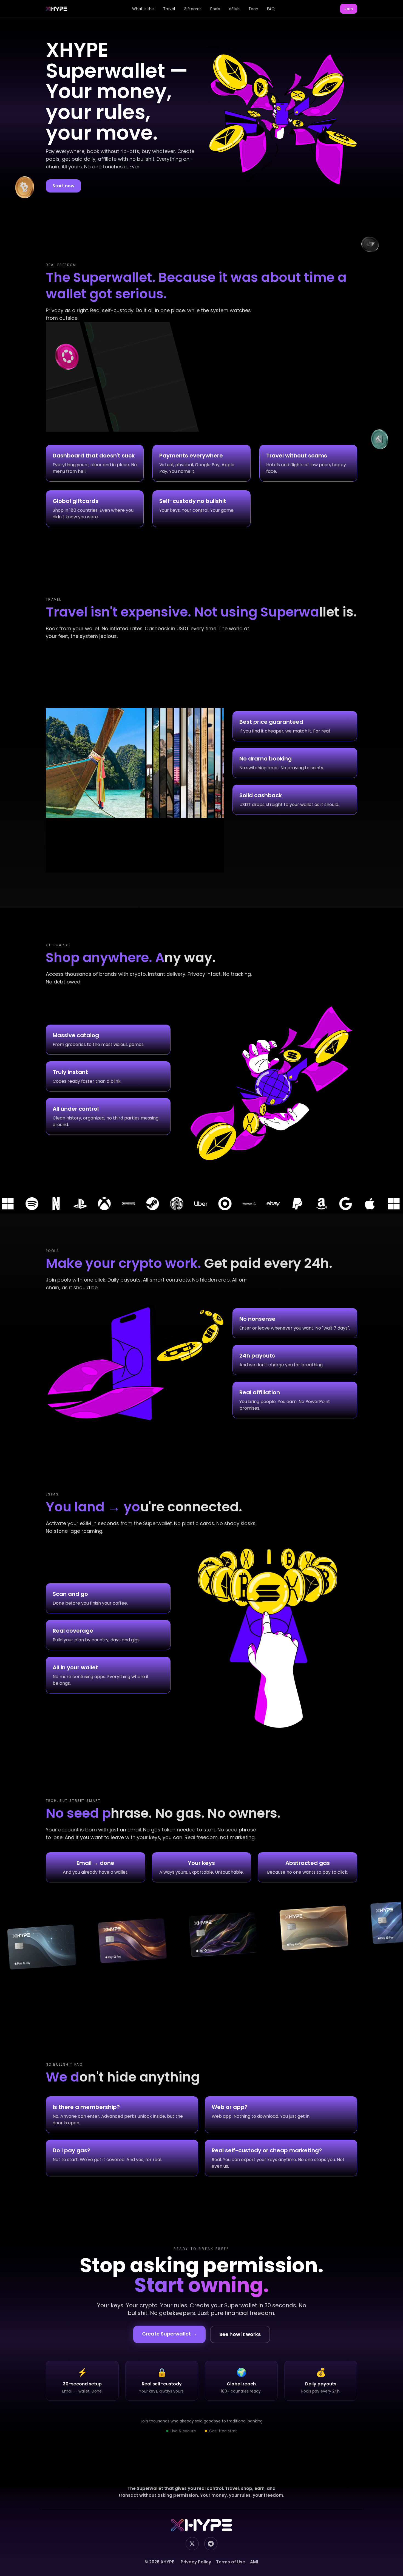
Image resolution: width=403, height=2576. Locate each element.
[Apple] (168, 1204)
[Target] (24, 1204)
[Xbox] (289, 1204)
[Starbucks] (361, 1204)
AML (254, 2562)
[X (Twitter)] (192, 2544)
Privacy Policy (196, 2562)
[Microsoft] (192, 1204)
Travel (169, 9)
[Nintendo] (313, 1204)
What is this (143, 9)
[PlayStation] (265, 1204)
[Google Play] (144, 1204)
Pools (215, 9)
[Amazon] (120, 1204)
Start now (63, 186)
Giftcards (193, 9)
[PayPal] (96, 1204)
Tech (253, 9)
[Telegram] (211, 2544)
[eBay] (72, 1204)
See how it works (240, 2334)
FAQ (271, 9)
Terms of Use (231, 2562)
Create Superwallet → (169, 2334)
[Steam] (337, 1204)
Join (349, 9)
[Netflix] (241, 1204)
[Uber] (385, 1204)
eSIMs (234, 9)
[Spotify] (217, 1204)
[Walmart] (48, 1204)
